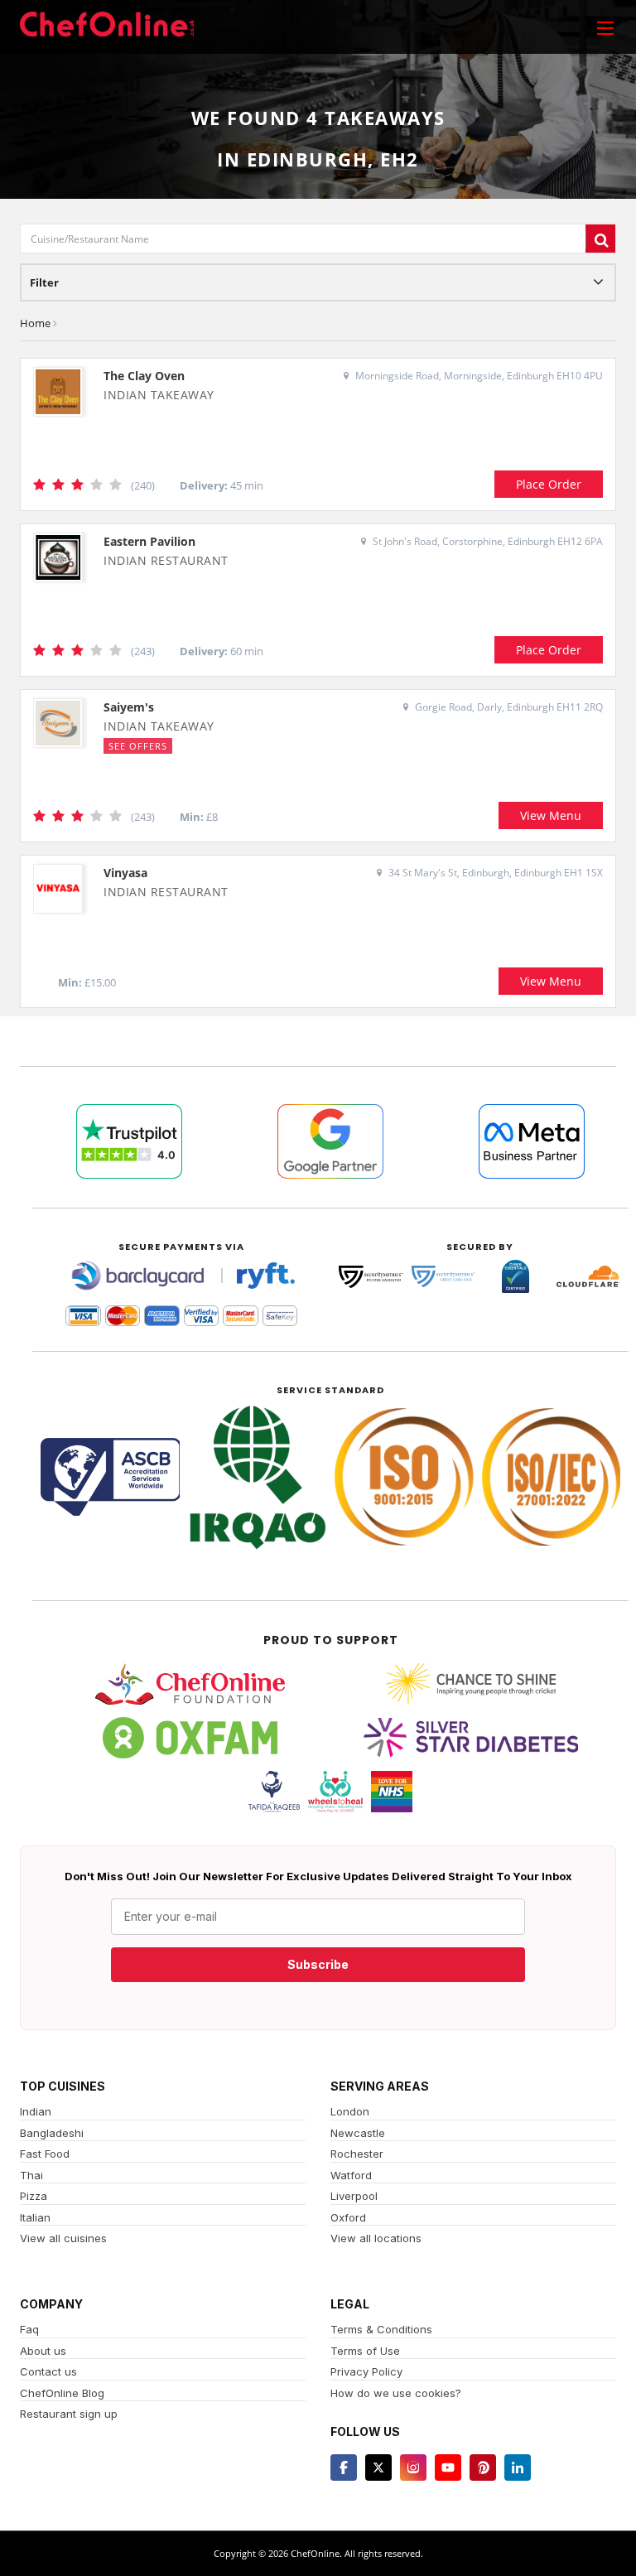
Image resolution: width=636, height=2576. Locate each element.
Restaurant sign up (69, 2414)
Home (35, 323)
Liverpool (354, 2196)
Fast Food (45, 2154)
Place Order (549, 484)
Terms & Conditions (381, 2329)
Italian (35, 2217)
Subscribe (318, 1964)
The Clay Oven (144, 376)
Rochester (357, 2154)
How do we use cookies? (396, 2393)
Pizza (34, 2196)
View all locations (376, 2238)
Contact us (48, 2371)
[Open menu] (605, 27)
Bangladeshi (52, 2133)
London (350, 2111)
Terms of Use (365, 2351)
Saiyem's (129, 707)
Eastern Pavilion (149, 541)
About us (43, 2351)
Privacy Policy (366, 2371)
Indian (36, 2111)
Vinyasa (125, 873)
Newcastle (358, 2133)
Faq (29, 2329)
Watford (351, 2175)
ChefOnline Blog (62, 2393)
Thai (31, 2175)
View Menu (551, 815)
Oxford (348, 2217)
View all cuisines (63, 2238)
